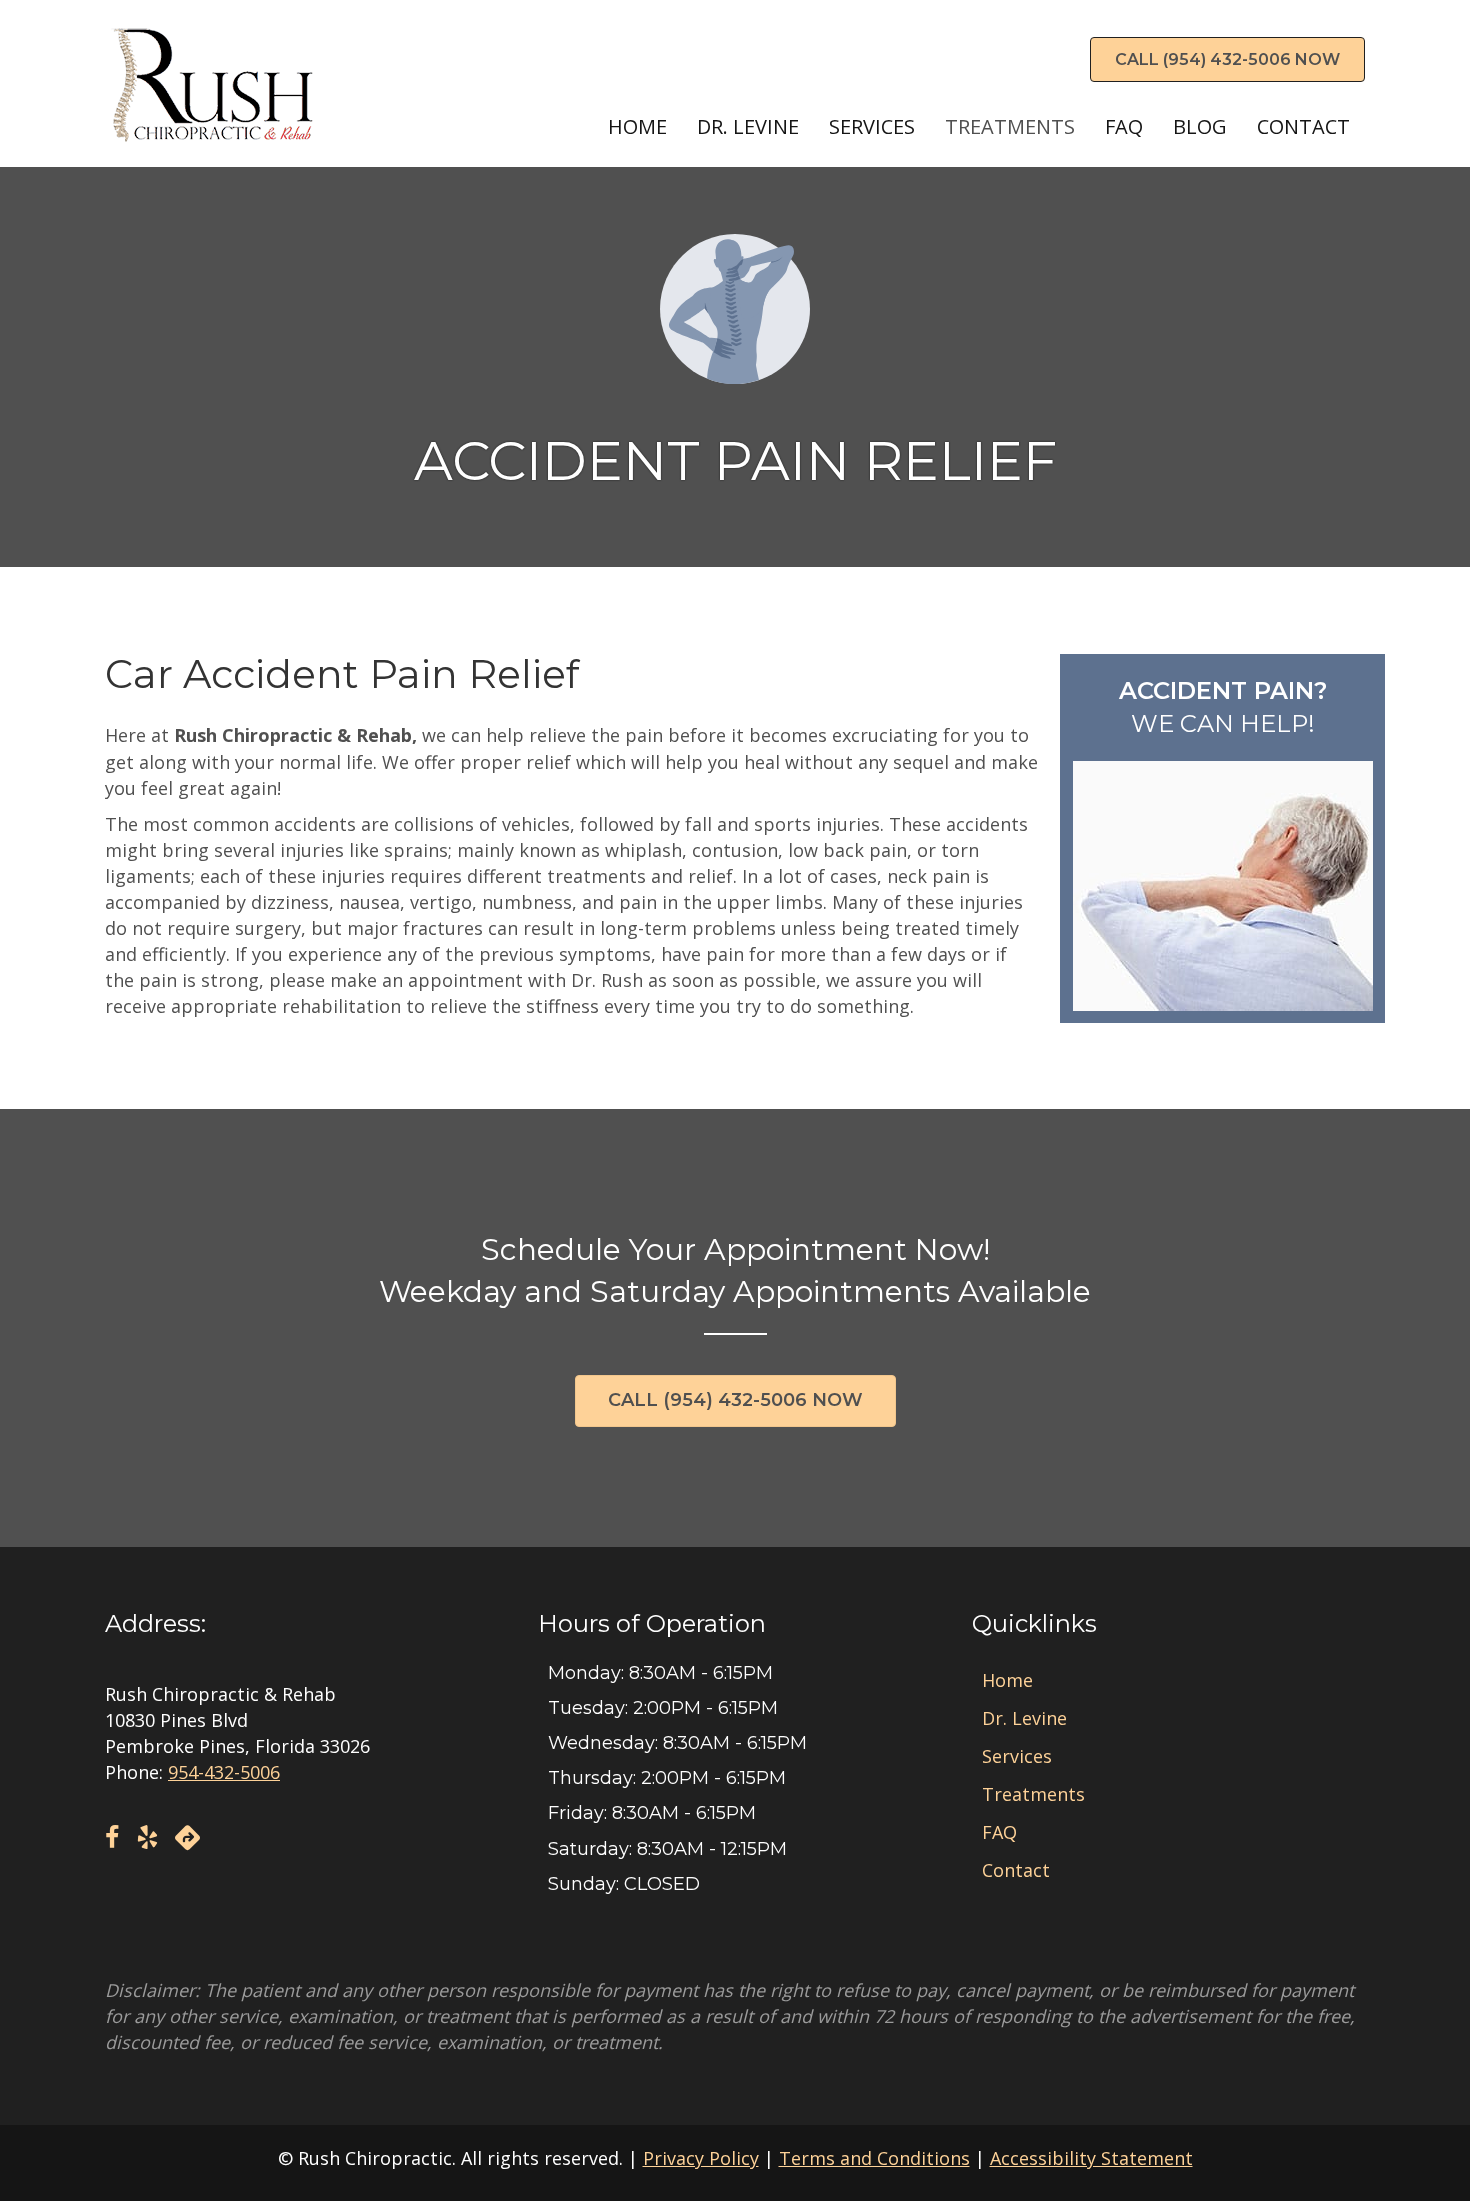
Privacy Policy (701, 2158)
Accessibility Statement (1091, 2158)
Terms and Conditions (874, 2158)
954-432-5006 (224, 1772)
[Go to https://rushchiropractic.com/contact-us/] (1222, 838)
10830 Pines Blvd (176, 1720)
